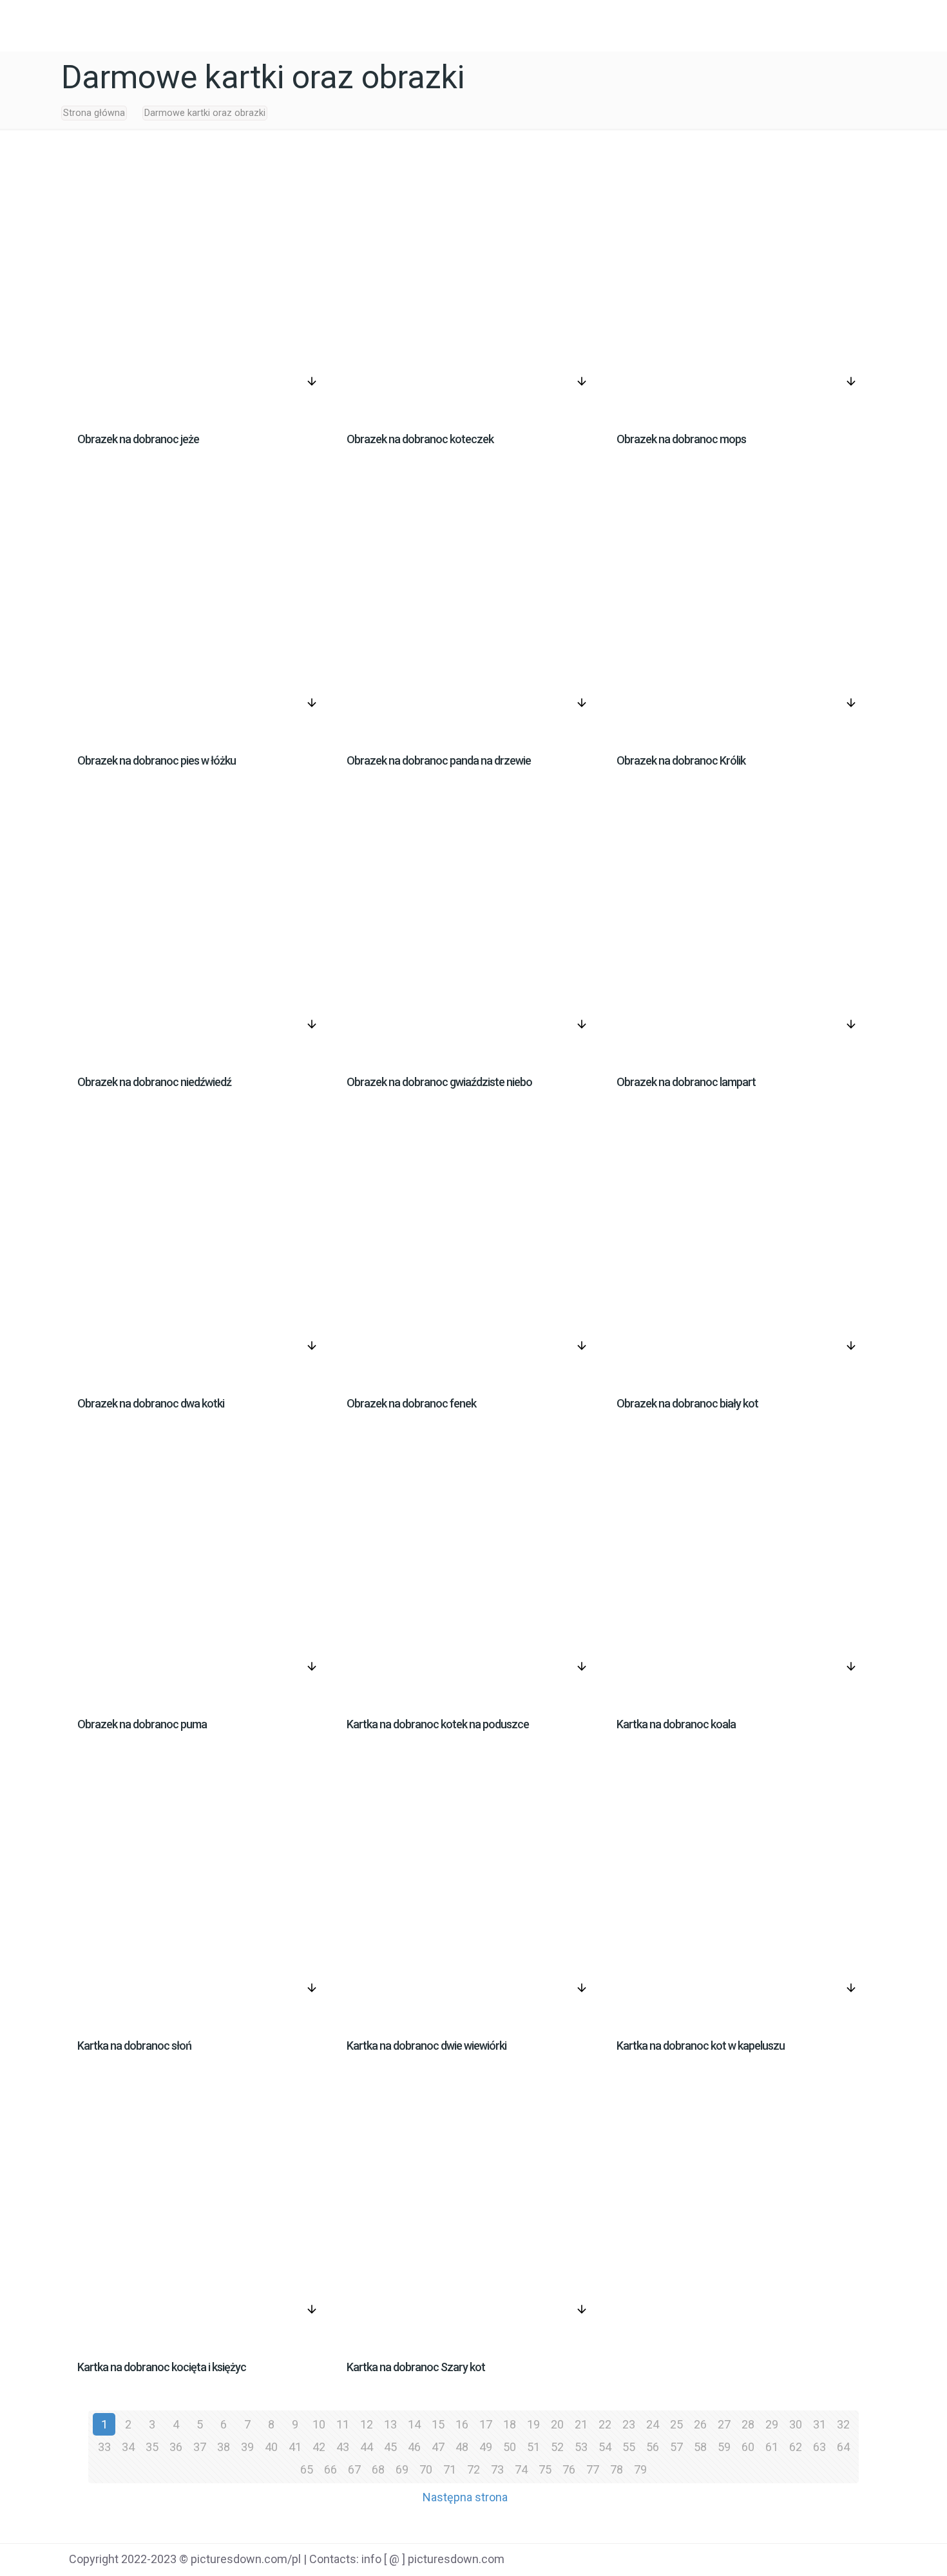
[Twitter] (786, 2561)
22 (605, 2424)
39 (247, 2447)
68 (378, 2469)
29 (772, 2424)
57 (676, 2447)
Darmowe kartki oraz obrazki (205, 113)
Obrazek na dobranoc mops (681, 439)
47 (438, 2447)
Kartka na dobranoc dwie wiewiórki (426, 2046)
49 (486, 2447)
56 (653, 2447)
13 (390, 2424)
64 (843, 2447)
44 (367, 2447)
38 (224, 2447)
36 (176, 2447)
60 (748, 2447)
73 (497, 2469)
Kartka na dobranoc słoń (134, 2046)
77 (593, 2469)
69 (402, 2469)
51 (533, 2447)
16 (462, 2424)
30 (796, 2424)
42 (319, 2447)
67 (354, 2469)
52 (557, 2447)
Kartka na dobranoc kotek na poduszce (438, 1724)
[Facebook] (753, 2561)
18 (510, 2424)
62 (796, 2447)
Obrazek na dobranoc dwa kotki (151, 1403)
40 (271, 2447)
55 (629, 2447)
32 (843, 2424)
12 (367, 2424)
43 (343, 2447)
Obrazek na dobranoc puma (142, 1724)
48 (462, 2447)
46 (414, 2447)
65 (307, 2469)
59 (724, 2447)
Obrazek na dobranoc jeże (138, 439)
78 (617, 2469)
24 (653, 2424)
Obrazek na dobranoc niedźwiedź (154, 1082)
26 (700, 2424)
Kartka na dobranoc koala (676, 1724)
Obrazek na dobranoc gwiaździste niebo (439, 1082)
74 (521, 2469)
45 (390, 2447)
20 (557, 2424)
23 (629, 2424)
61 (772, 2447)
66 (330, 2469)
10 (319, 2424)
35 (152, 2447)
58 (700, 2447)
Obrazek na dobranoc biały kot (687, 1403)
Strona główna (94, 113)
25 (676, 2424)
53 (581, 2447)
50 (510, 2447)
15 (438, 2424)
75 (545, 2469)
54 (605, 2447)
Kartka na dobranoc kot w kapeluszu (701, 2046)
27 (724, 2424)
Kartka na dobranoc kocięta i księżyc (162, 2367)
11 (343, 2424)
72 (473, 2469)
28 (748, 2424)
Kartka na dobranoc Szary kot (416, 2367)
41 (295, 2447)
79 (640, 2469)
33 (104, 2447)
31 (819, 2424)
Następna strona (465, 2497)
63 (819, 2447)
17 (486, 2424)
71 (450, 2469)
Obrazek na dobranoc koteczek (420, 439)
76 (569, 2469)
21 (581, 2424)
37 (200, 2447)
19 (533, 2424)
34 (128, 2447)
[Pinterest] (818, 2561)
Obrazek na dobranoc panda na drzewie (439, 760)
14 (414, 2424)
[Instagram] (851, 2561)
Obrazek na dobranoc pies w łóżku (157, 760)
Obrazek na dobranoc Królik (681, 760)
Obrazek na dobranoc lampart (686, 1082)
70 (426, 2469)
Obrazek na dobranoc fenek (411, 1403)
